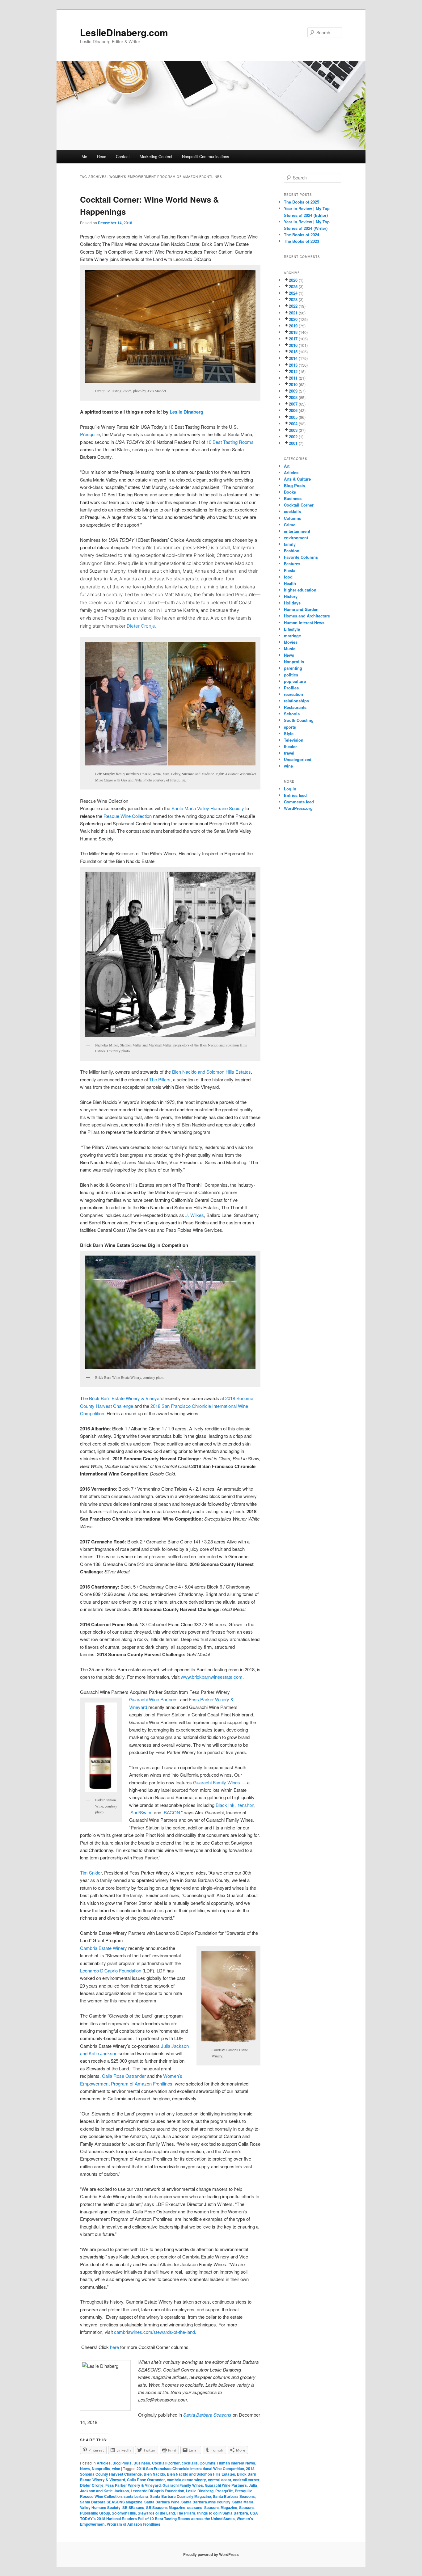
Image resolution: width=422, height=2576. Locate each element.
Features (292, 564)
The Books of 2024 (302, 235)
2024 (293, 293)
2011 (293, 378)
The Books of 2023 (302, 241)
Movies (291, 642)
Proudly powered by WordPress (211, 2554)
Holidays (292, 603)
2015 (293, 352)
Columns (207, 2463)
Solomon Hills (124, 2513)
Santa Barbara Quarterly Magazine (181, 2496)
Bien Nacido (154, 2474)
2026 (293, 280)
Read (102, 156)
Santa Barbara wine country (206, 2502)
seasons (195, 2507)
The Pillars (160, 1079)
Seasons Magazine (221, 2507)
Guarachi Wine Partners (226, 2485)
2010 (293, 384)
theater (290, 746)
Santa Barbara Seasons (234, 2496)
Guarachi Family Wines (183, 2485)
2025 (293, 286)
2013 (293, 365)
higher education (300, 590)
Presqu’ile (90, 434)
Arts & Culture (297, 479)
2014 (293, 358)
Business (142, 2463)
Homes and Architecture (307, 616)
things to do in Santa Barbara (223, 2513)
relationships (296, 701)
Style (289, 733)
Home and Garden (301, 609)
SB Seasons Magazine (166, 2507)
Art (287, 466)
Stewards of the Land (156, 2513)
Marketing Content (156, 156)
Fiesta (290, 570)
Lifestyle (292, 629)
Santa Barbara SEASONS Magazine (111, 2502)
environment (296, 538)
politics (291, 675)
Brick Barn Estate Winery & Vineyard (126, 1398)
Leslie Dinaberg (186, 412)
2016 (293, 345)
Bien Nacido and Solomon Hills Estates (201, 2474)
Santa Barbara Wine (162, 2502)
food (288, 577)
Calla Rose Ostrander (124, 2076)
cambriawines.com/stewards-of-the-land (154, 2332)
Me (84, 156)
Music (290, 648)
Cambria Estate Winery (103, 1948)
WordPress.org (298, 808)
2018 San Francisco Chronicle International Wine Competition (190, 2469)
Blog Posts (122, 2463)
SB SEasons (133, 2507)
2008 (293, 397)
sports (290, 727)
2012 (293, 371)
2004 (293, 424)
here (114, 2347)
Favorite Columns (301, 557)
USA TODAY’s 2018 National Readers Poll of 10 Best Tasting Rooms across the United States (169, 2516)
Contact (123, 156)
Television (294, 740)
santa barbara (136, 2496)
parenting (293, 668)
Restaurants (295, 707)
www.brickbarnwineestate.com (212, 1677)
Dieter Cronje (141, 626)
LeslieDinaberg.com (124, 32)
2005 (293, 417)
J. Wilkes (195, 1215)
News (85, 2469)
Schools (292, 714)
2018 (293, 332)
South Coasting (299, 720)
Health (290, 583)
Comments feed (299, 802)
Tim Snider (91, 1873)
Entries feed (295, 795)
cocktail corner (246, 2480)
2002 (293, 437)
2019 (293, 326)
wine (116, 2469)
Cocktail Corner (166, 2463)
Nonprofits (101, 2469)
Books (290, 492)
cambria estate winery (186, 2480)
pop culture (295, 681)
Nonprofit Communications (206, 156)
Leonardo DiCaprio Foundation (111, 1970)
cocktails (190, 2463)
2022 (293, 306)
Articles (104, 2463)
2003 (293, 430)
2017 (293, 339)
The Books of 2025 (302, 202)
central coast (219, 2480)
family (290, 544)
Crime (290, 525)
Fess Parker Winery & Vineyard (133, 2485)
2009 (293, 391)
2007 (293, 404)
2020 (293, 319)
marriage (292, 636)
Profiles (291, 688)
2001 (293, 443)
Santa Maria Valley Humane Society (208, 808)
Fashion (292, 551)
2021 (293, 313)
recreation (293, 694)
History (291, 596)
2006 (293, 410)
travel (289, 753)
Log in (290, 789)
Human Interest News (236, 2463)
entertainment (297, 531)
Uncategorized (298, 759)
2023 (293, 299)
